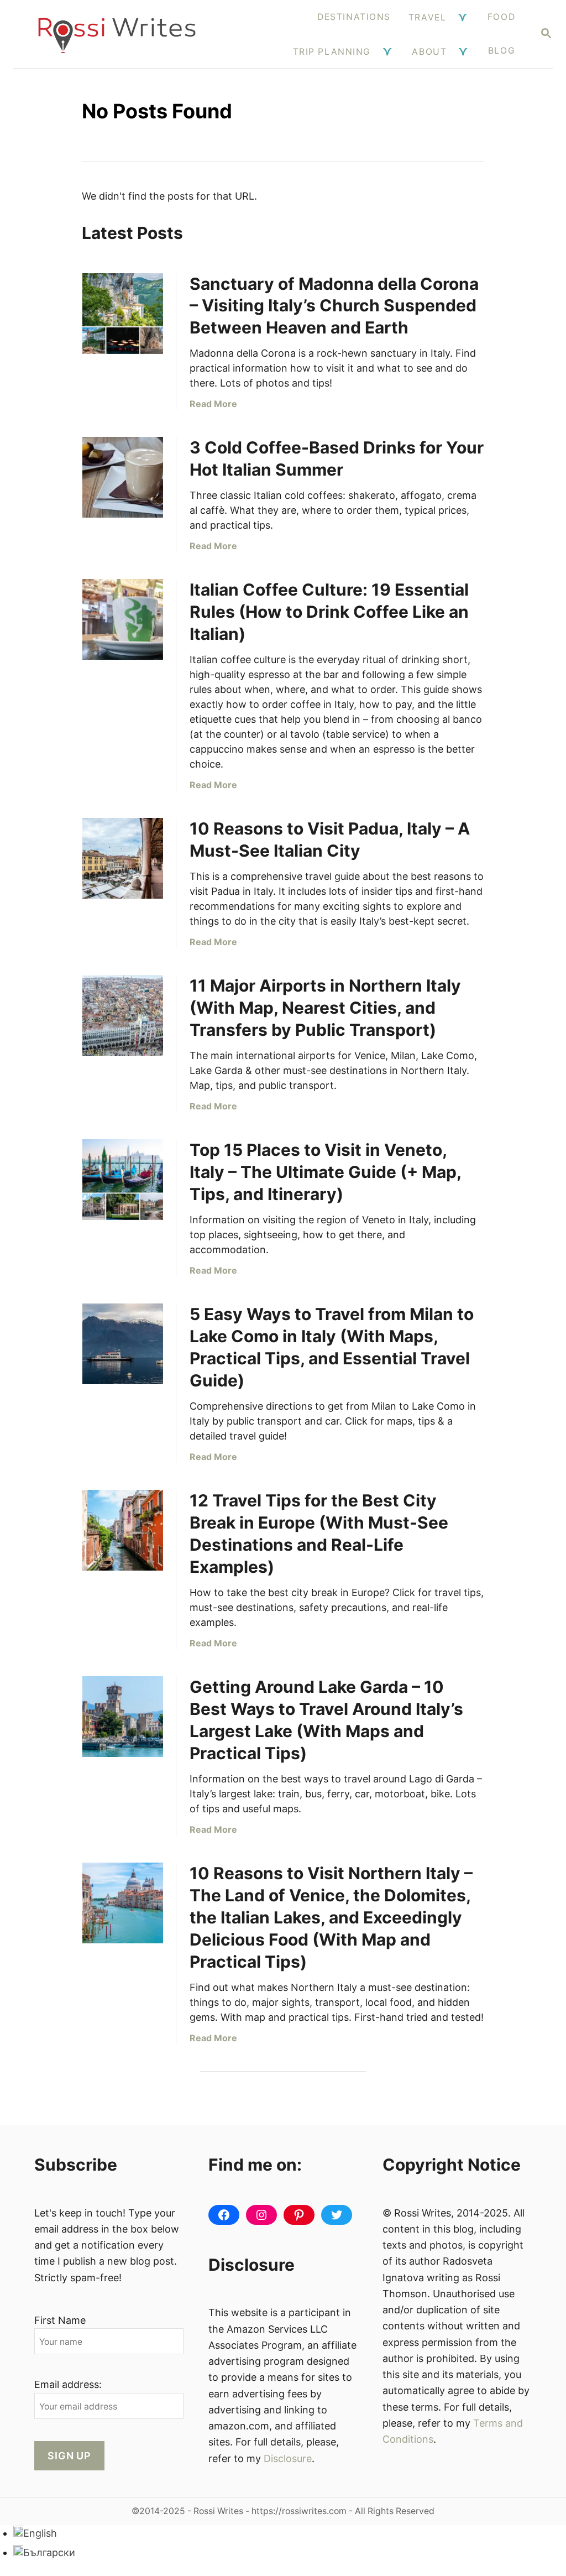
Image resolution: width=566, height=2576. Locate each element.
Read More (213, 404)
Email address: (68, 2384)
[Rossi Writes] (117, 34)
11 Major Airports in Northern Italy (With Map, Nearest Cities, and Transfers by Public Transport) (325, 1008)
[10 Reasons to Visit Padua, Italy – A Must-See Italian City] (123, 858)
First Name (60, 2320)
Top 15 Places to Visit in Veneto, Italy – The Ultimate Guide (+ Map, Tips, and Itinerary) (325, 1172)
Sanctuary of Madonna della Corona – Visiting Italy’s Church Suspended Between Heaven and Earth (334, 306)
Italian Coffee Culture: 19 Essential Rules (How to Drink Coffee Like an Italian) (329, 612)
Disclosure (288, 2458)
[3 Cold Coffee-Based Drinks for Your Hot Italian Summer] (123, 477)
